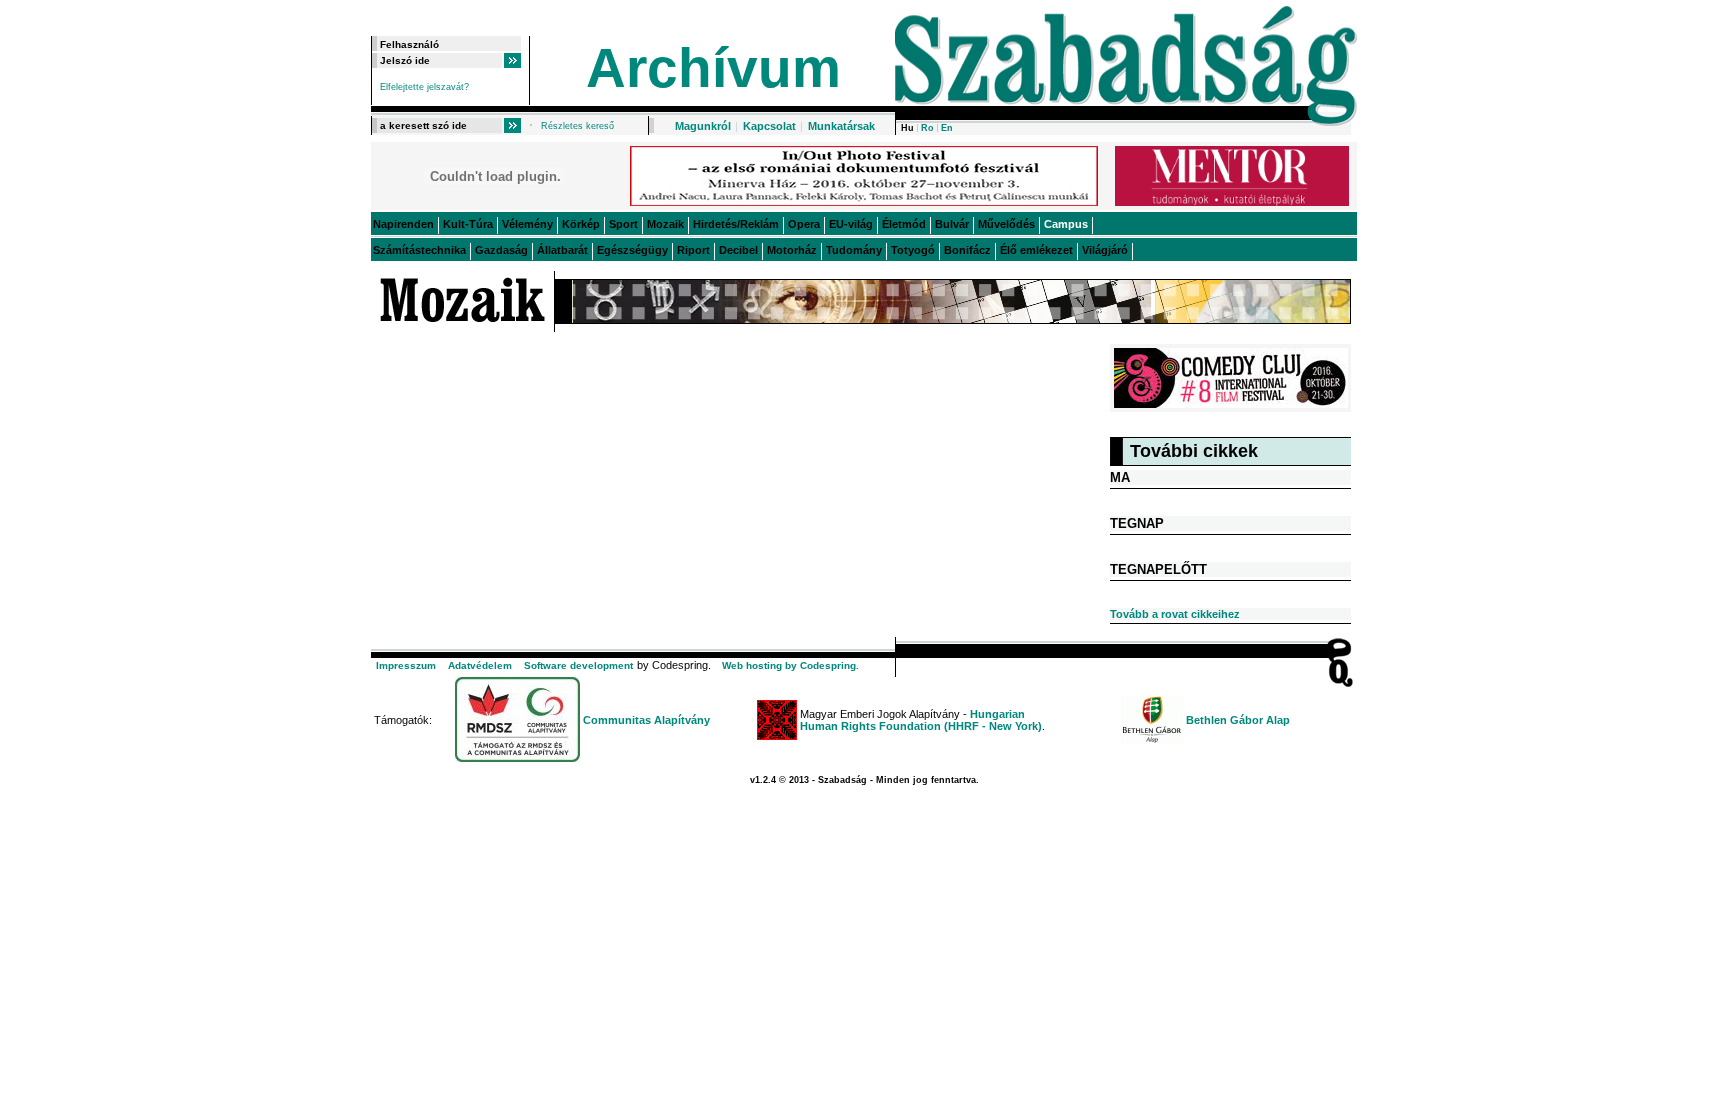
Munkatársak (841, 126)
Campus (1066, 224)
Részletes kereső (577, 126)
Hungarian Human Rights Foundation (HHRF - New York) (921, 720)
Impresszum (406, 665)
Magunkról (703, 126)
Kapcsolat (769, 126)
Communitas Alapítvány (646, 720)
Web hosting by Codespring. (790, 665)
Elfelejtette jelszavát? (424, 87)
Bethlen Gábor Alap (1238, 720)
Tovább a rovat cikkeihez (1175, 614)
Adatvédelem (480, 665)
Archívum (713, 68)
